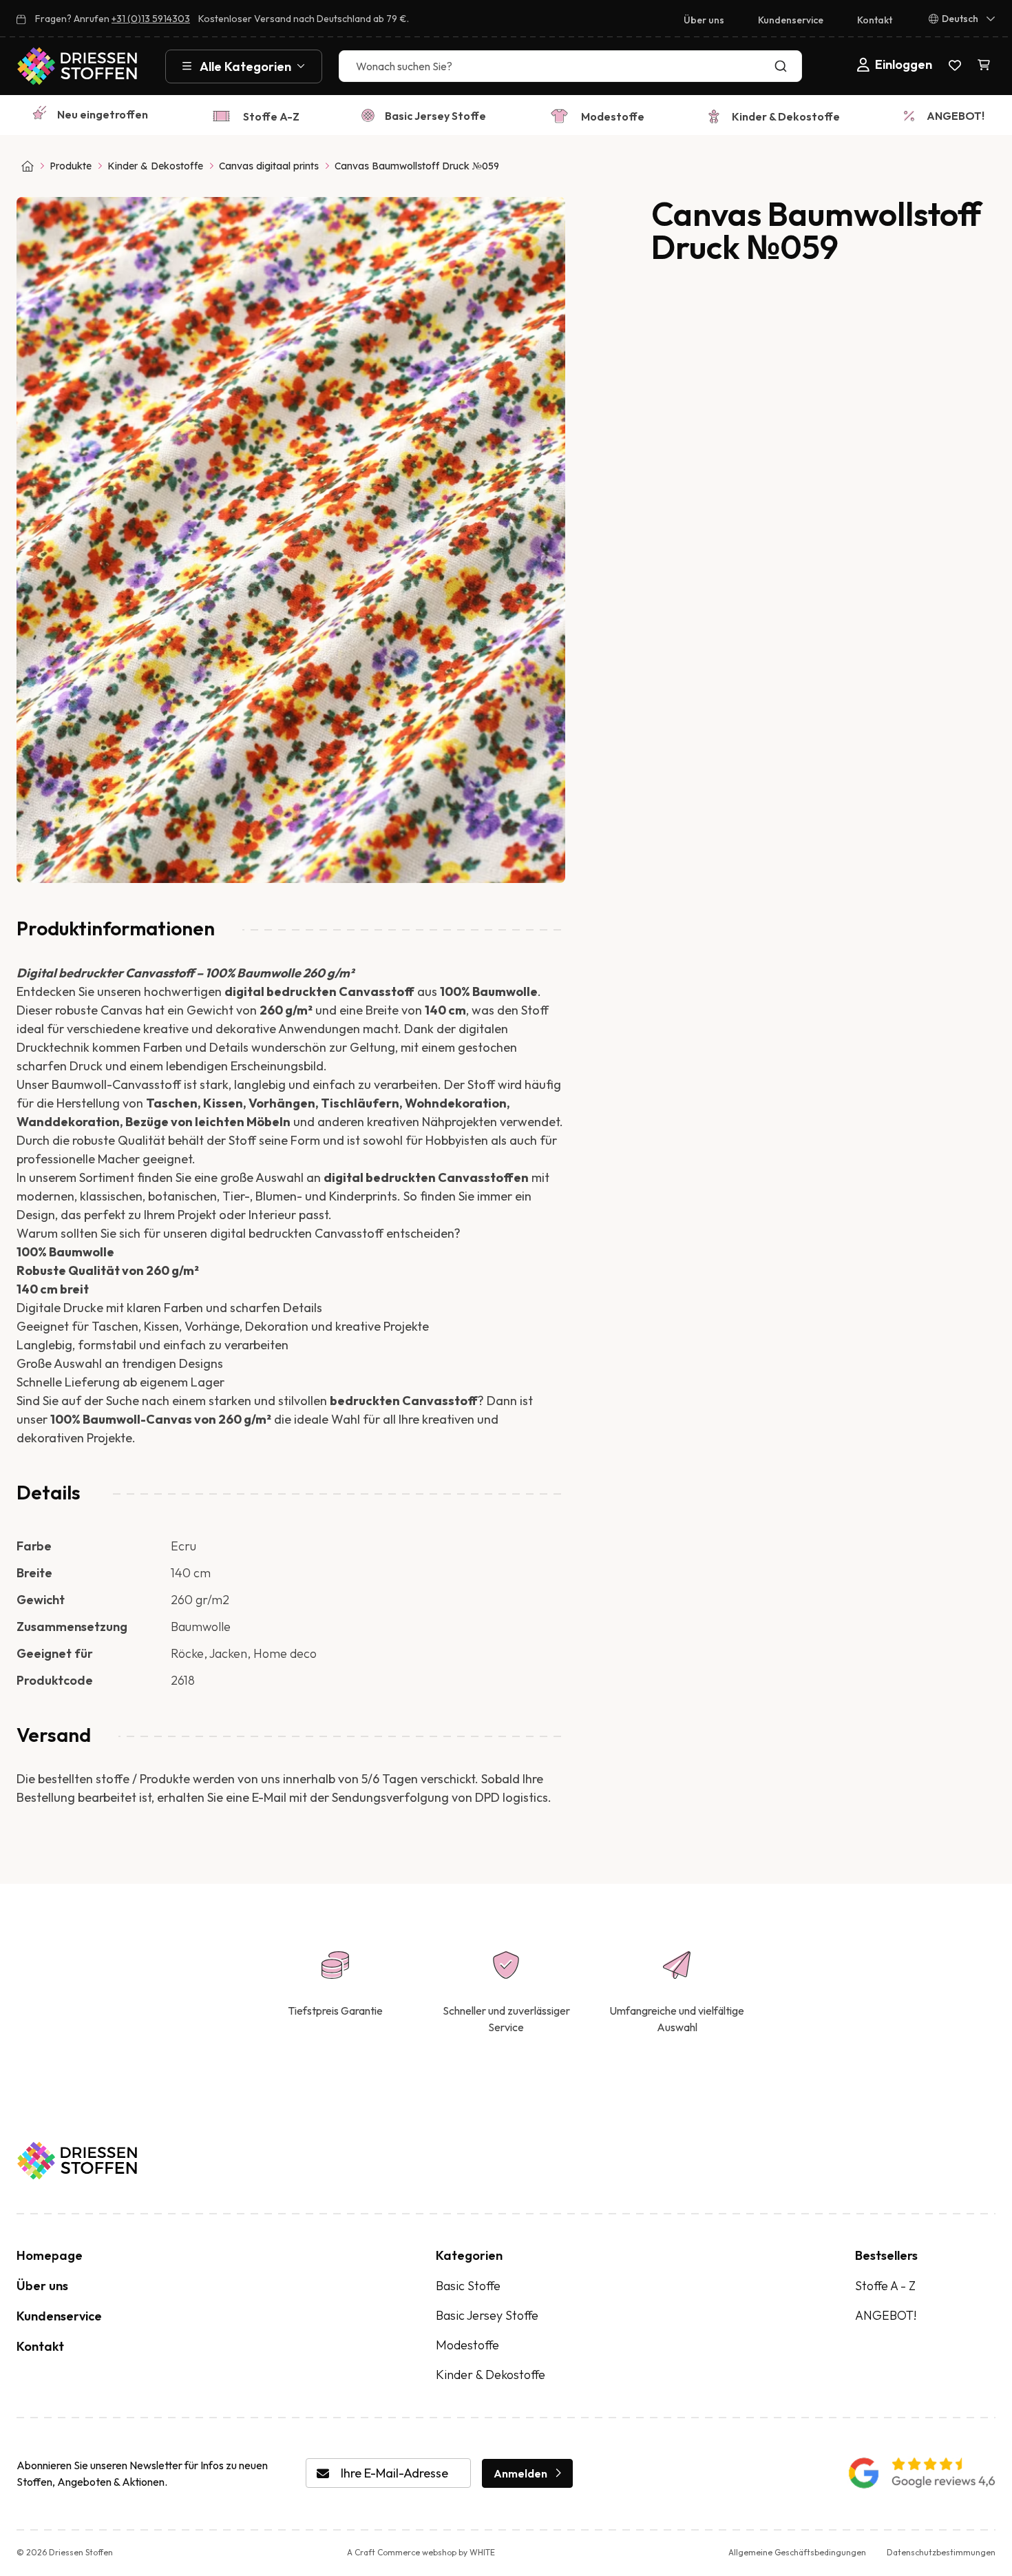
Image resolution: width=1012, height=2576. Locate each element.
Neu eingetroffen (103, 114)
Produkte (71, 166)
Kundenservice (791, 20)
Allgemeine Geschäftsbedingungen (797, 2552)
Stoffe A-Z (271, 116)
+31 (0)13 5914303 (151, 19)
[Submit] (784, 66)
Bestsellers (886, 2255)
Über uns (704, 20)
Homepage (50, 2255)
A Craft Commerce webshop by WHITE (421, 2552)
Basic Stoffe (468, 2286)
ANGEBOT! (956, 116)
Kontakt (875, 20)
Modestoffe (613, 116)
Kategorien (469, 2255)
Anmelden (520, 2473)
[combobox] (570, 66)
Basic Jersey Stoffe (435, 116)
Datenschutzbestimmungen (941, 2552)
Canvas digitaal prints (269, 166)
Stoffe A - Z (885, 2286)
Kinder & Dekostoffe (786, 116)
